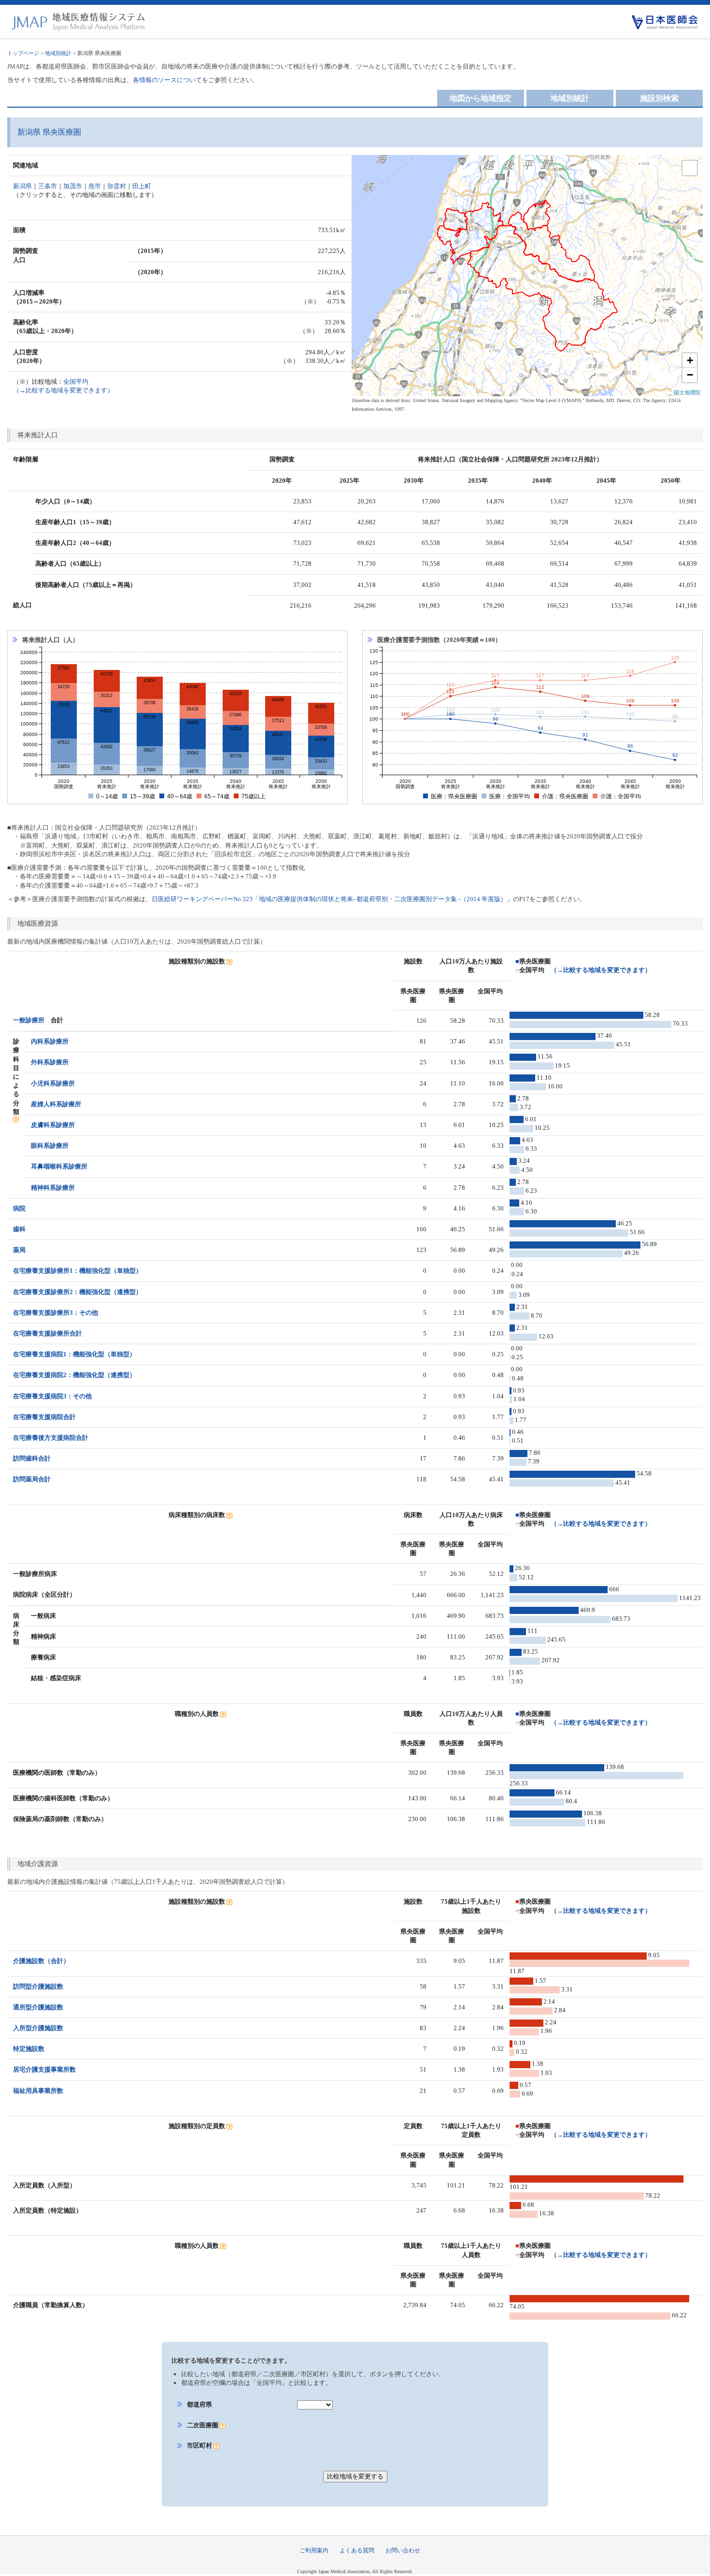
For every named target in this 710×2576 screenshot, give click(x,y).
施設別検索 (659, 98)
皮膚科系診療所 (53, 1125)
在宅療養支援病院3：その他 (52, 1396)
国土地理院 (687, 392)
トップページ (23, 53)
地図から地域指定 (481, 98)
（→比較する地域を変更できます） (601, 970)
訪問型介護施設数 (38, 1986)
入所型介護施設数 (38, 2028)
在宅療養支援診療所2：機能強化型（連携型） (78, 1292)
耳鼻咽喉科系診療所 (59, 1166)
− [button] (690, 375)
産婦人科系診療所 (56, 1104)
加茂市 (73, 186)
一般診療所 (29, 1020)
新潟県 (22, 186)
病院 (19, 1208)
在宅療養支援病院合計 (44, 1417)
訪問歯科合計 (32, 1458)
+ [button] (690, 360)
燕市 (95, 186)
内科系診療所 (50, 1041)
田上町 (142, 186)
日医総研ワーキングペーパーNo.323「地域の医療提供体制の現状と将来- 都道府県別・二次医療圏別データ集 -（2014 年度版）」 (332, 899)
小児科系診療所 (53, 1083)
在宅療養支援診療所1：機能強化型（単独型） (78, 1271)
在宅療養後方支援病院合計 (51, 1438)
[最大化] (690, 168)
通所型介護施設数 (38, 2007)
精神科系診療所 (53, 1188)
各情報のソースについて (167, 80)
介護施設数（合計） (41, 1961)
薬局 (19, 1250)
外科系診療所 (50, 1062)
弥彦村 (117, 186)
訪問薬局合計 (32, 1479)
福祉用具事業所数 (38, 2091)
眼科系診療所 (50, 1146)
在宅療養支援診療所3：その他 (56, 1313)
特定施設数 (29, 2049)
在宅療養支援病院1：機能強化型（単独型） (74, 1354)
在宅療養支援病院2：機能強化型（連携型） (74, 1375)
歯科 (19, 1229)
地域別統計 (58, 53)
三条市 (48, 186)
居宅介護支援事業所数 (44, 2069)
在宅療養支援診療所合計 (48, 1333)
